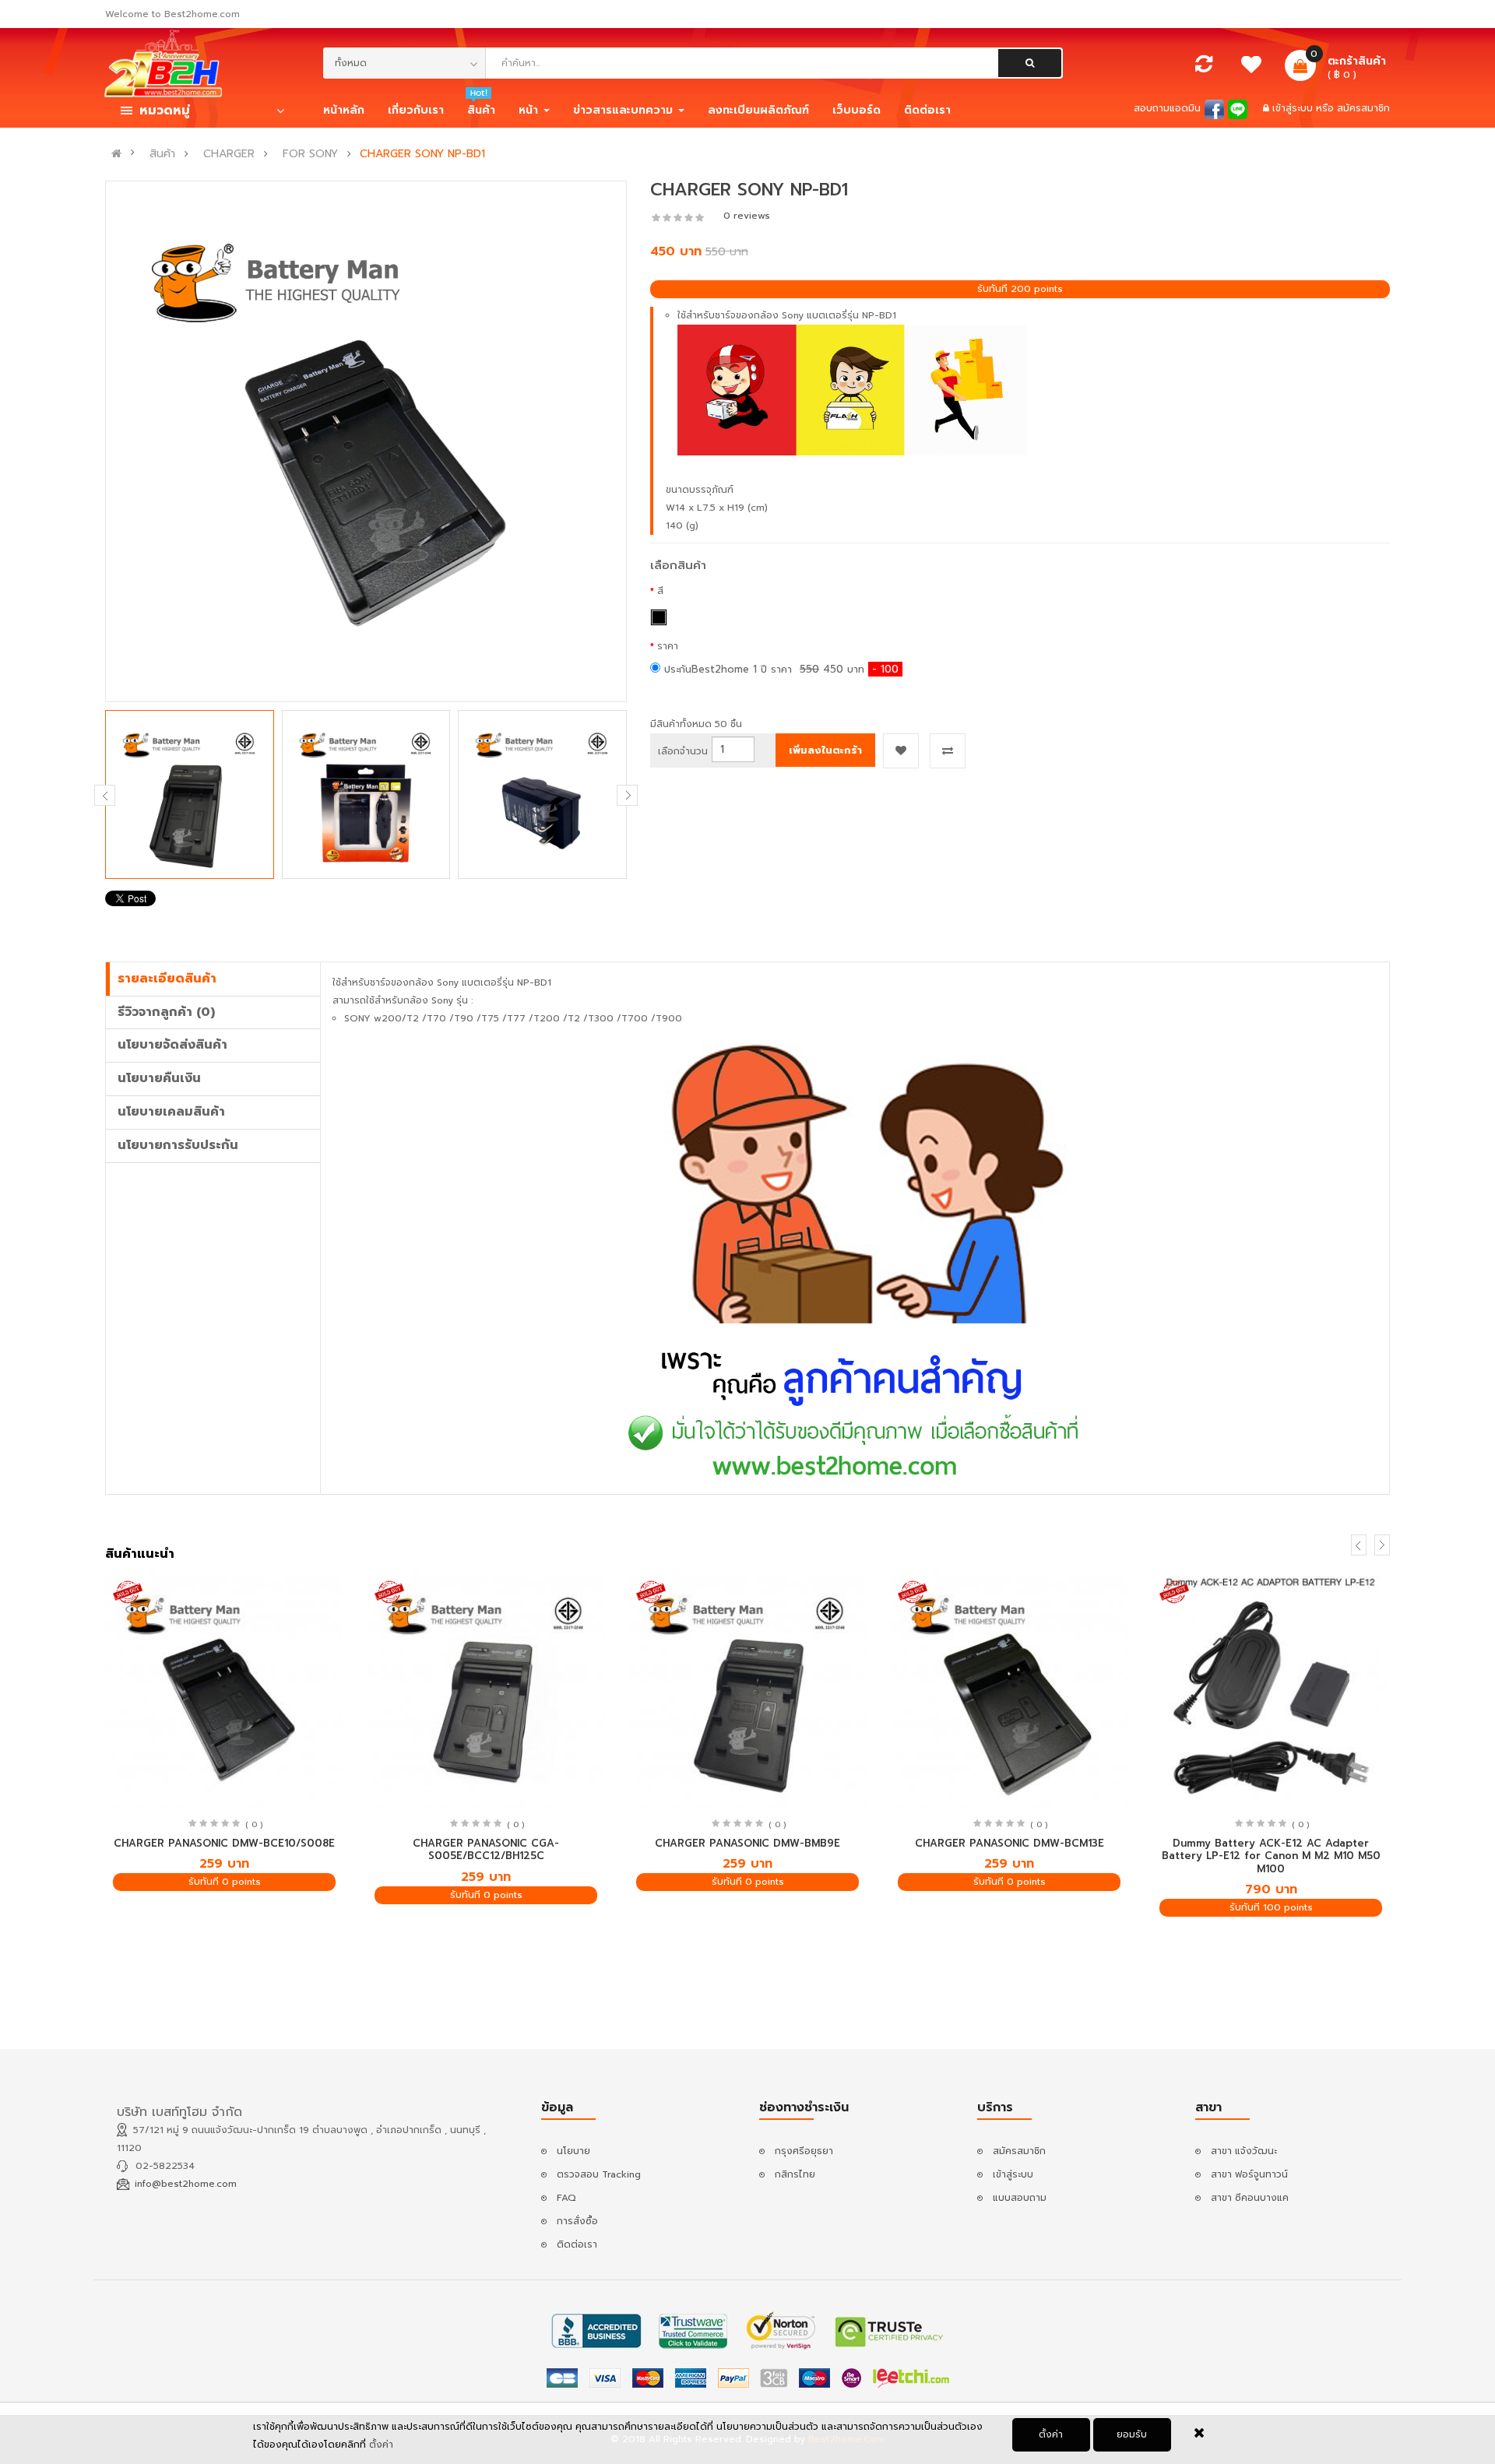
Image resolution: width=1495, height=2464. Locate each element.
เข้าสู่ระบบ (1294, 108)
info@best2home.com (186, 2184)
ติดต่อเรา (577, 2244)
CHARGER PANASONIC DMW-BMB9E (747, 1843)
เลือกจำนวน (683, 751)
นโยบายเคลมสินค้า (171, 1112)
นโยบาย (573, 2151)
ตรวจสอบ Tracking (599, 2174)
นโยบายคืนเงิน (159, 1078)
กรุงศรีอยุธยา (804, 2151)
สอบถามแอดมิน (1167, 108)
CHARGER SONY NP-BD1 (422, 154)
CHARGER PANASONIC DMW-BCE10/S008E (224, 1843)
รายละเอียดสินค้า (167, 979)
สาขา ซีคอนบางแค (1250, 2198)
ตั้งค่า (1051, 2434)
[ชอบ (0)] (1252, 69)
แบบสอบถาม (1020, 2198)
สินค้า (162, 154)
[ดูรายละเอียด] (225, 1688)
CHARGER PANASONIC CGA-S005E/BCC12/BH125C (486, 1850)
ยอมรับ (1132, 2434)
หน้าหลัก (344, 110)
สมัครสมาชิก (1363, 108)
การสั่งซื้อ (577, 2221)
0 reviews (747, 216)
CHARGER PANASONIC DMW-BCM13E (1010, 1843)
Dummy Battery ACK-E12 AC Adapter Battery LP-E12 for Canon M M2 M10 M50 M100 (1271, 1856)
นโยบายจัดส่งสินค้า (172, 1045)
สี (660, 591)
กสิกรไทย (795, 2174)
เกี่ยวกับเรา (416, 110)
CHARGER (229, 154)
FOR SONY (310, 154)
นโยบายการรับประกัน (178, 1145)
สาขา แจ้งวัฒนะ (1244, 2151)
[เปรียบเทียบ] (1204, 68)
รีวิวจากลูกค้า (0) (166, 1012)
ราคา (668, 646)
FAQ (566, 2198)
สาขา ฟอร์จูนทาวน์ (1249, 2174)
